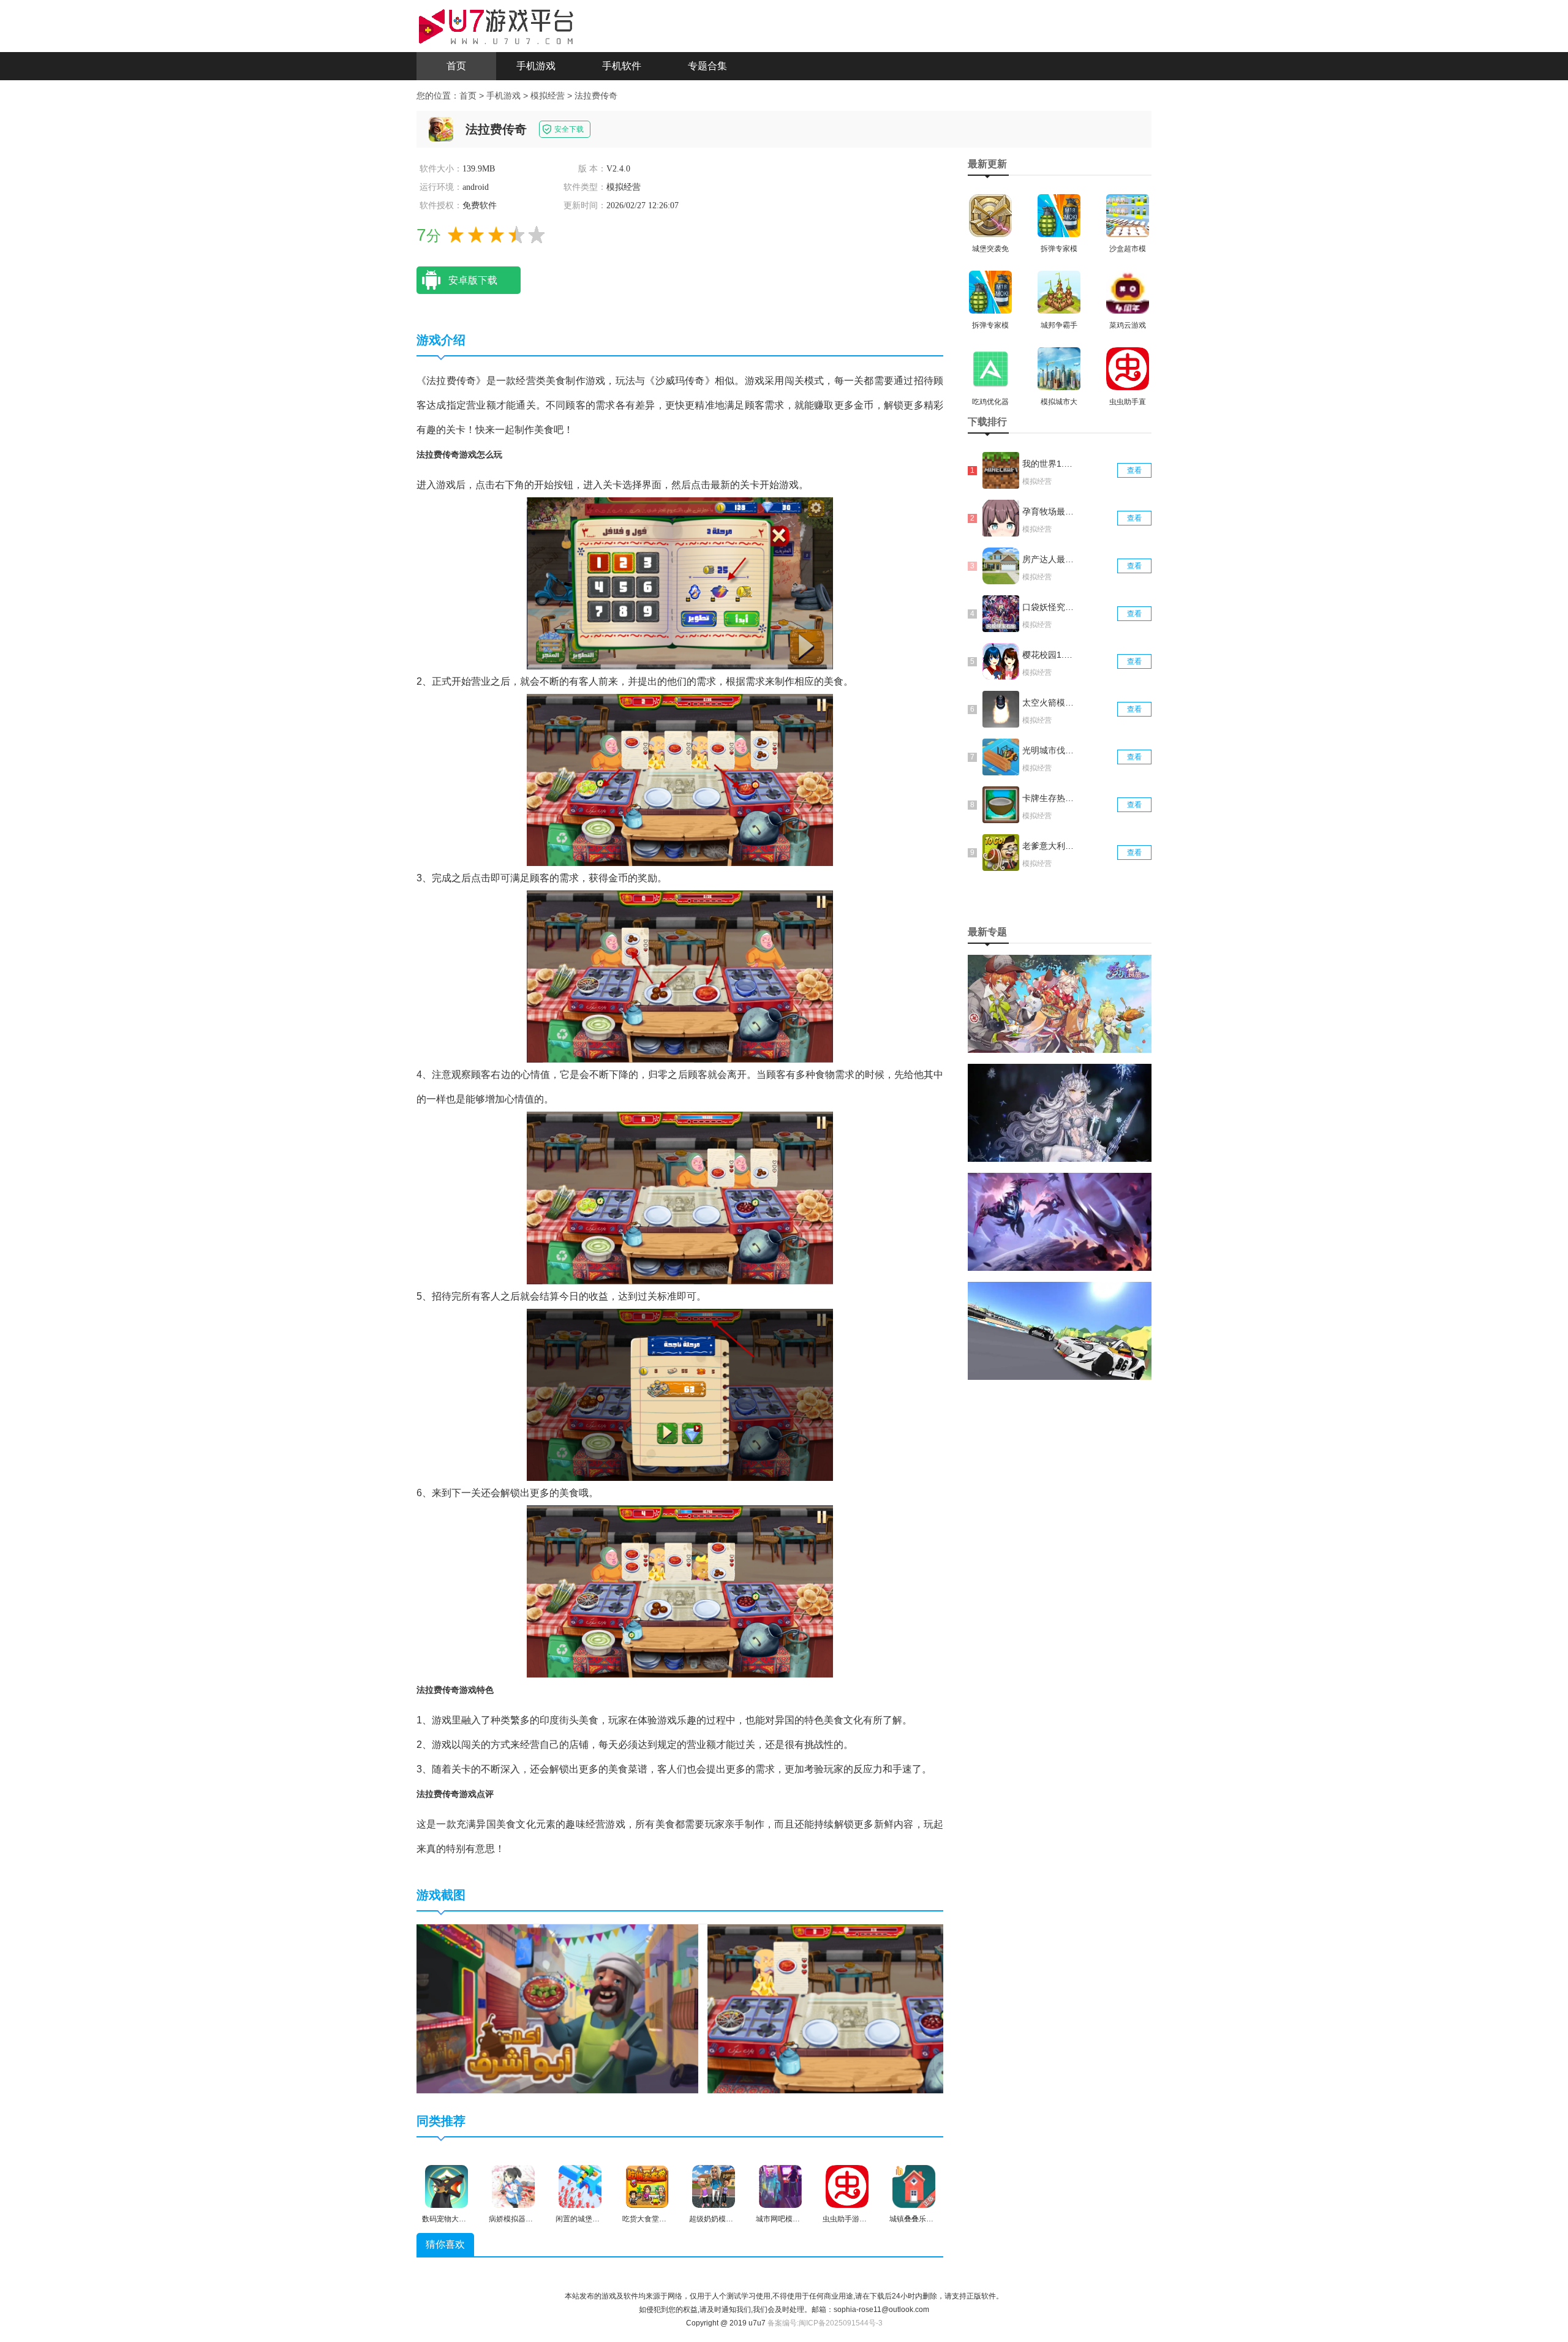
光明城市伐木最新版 (1049, 750)
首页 (456, 66)
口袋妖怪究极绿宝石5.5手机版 (1049, 607)
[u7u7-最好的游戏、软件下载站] (496, 25)
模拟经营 (548, 96)
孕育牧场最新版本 (1049, 511)
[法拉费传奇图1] (557, 2009)
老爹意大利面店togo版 (1049, 846)
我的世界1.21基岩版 (1049, 464)
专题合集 (707, 66)
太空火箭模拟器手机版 (1049, 702)
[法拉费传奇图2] (848, 2009)
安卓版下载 (473, 280)
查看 (1134, 470)
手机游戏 (536, 66)
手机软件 (622, 66)
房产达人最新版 (1049, 559)
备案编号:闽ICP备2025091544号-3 (825, 2323)
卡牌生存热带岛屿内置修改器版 (1049, 798)
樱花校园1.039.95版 (1049, 655)
